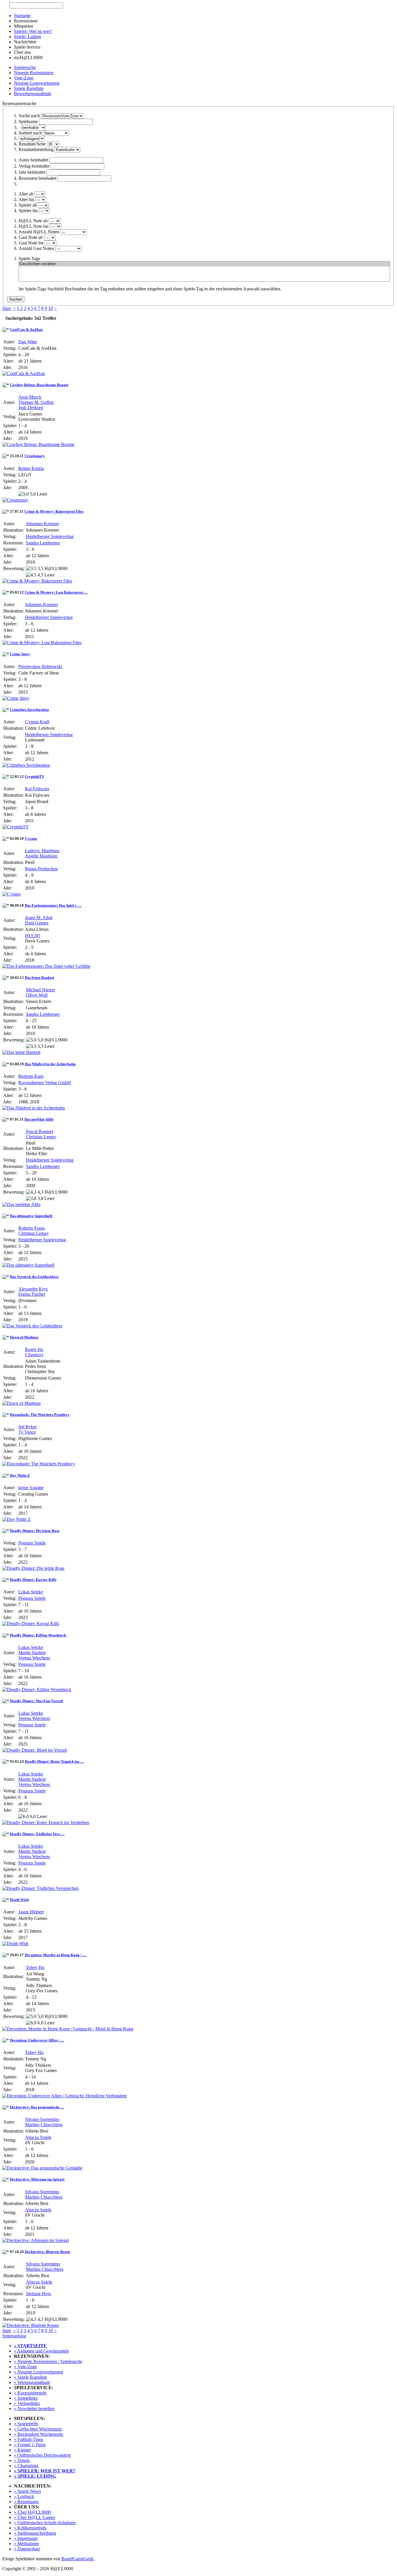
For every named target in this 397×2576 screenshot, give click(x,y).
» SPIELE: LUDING (35, 2476)
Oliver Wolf (37, 995)
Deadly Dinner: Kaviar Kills (33, 1580)
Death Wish (19, 1900)
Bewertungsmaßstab (33, 94)
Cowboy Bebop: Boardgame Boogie (39, 385)
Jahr (32, 172)
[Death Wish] (15, 1944)
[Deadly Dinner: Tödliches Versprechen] (40, 1888)
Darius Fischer (32, 1294)
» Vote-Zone (25, 2367)
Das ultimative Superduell (31, 1216)
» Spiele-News (27, 2491)
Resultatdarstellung (36, 149)
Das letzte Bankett (39, 978)
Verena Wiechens (34, 1658)
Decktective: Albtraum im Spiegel (37, 2179)
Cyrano (31, 838)
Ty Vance (27, 1432)
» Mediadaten (26, 2544)
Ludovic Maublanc (42, 851)
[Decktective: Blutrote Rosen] (31, 2325)
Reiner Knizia (31, 468)
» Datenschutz (27, 2549)
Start (7, 308)
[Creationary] (15, 500)
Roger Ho (34, 1349)
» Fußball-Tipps (28, 2439)
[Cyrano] (11, 894)
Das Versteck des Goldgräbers (34, 1277)
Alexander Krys (33, 1289)
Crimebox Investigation (29, 710)
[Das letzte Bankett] (21, 1052)
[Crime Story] (16, 698)
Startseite (22, 16)
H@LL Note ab (33, 221)
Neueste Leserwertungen (37, 83)
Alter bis (26, 199)
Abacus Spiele (38, 2137)
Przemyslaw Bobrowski (40, 666)
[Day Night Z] (16, 1519)
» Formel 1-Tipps (30, 2445)
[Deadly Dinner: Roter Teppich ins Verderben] (46, 1823)
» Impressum (26, 2538)
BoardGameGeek (77, 2559)
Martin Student (32, 1653)
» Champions (26, 2466)
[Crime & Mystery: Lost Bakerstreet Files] (42, 643)
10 (51, 308)
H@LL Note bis (34, 226)
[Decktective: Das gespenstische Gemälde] (42, 2168)
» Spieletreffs (26, 2424)
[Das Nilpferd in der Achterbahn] (34, 1108)
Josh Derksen (31, 408)
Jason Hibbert (31, 1912)
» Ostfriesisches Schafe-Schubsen (45, 2523)
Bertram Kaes (31, 1076)
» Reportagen (26, 2502)
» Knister (22, 2450)
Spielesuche (25, 67)
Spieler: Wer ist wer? (33, 31)
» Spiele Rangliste (31, 2377)
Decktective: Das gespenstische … (37, 2107)
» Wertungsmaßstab (32, 2382)
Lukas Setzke (31, 1592)
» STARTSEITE (30, 2346)
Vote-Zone (24, 78)
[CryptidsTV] (16, 827)
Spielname (28, 121)
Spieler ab (28, 205)
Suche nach (29, 116)
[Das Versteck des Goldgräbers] (32, 1326)
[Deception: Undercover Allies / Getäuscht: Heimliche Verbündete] (65, 2096)
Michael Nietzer (41, 990)
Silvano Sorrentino (42, 2119)
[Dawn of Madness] (22, 1403)
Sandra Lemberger (43, 543)
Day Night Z (20, 1475)
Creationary (35, 456)
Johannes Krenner (42, 524)
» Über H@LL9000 (32, 2512)
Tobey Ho (35, 1967)
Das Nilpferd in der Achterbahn (50, 1064)
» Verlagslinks (27, 2403)
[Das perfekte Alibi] (21, 1204)
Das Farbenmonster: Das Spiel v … (53, 905)
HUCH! (33, 936)
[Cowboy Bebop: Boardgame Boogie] (38, 444)
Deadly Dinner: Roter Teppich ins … (54, 1761)
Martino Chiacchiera (44, 2125)
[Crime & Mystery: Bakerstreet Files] (37, 581)
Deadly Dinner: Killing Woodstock (38, 1635)
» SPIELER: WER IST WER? (45, 2471)
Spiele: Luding (27, 37)
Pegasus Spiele (32, 1543)
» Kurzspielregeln (30, 2393)
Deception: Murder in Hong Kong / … (56, 1955)
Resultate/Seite (32, 144)
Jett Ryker (27, 1427)
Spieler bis (28, 211)
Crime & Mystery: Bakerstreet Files (54, 511)
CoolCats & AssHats (26, 330)
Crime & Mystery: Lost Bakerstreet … (56, 592)
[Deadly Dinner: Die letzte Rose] (33, 1568)
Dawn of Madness (24, 1337)
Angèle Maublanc (41, 856)
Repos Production (41, 869)
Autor (33, 160)
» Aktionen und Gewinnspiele (41, 2351)
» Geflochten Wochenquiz (38, 2429)
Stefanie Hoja (38, 2294)
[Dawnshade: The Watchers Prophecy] (39, 1464)
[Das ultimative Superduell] (28, 1265)
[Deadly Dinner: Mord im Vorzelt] (35, 1750)
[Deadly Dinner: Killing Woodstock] (37, 1690)
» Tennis (22, 2460)
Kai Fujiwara (37, 789)
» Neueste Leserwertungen (39, 2372)
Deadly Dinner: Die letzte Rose (35, 1531)
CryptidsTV (34, 776)
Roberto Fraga (32, 1228)
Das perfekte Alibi (39, 1119)
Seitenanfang (14, 2336)
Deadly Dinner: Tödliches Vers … (37, 1834)
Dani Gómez (37, 923)
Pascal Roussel (40, 1131)
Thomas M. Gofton (36, 402)
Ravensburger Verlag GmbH (45, 1083)
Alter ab (26, 194)
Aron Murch (30, 397)
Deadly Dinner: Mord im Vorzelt (36, 1701)
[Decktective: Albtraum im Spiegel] (36, 2240)
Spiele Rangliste (29, 88)
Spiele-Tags (29, 259)
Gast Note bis (31, 243)
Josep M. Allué (39, 918)
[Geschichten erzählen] (204, 264)
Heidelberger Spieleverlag (50, 536)
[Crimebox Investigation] (26, 765)
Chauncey (34, 1355)
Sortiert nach (30, 133)
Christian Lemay (41, 1137)
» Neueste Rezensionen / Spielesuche (48, 2361)
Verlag (34, 166)
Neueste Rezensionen (34, 73)
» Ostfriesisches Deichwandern (42, 2455)
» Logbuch (24, 2496)
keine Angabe (31, 1488)
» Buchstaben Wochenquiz (39, 2434)
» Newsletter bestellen (34, 2409)
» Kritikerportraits (30, 2528)
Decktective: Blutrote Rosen (47, 2252)
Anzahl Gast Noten (36, 248)
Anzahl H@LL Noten (39, 232)
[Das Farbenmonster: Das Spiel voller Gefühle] (46, 966)
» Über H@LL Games (35, 2517)
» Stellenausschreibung (35, 2533)
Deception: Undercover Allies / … (37, 2040)
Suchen (16, 299)
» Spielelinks (26, 2398)
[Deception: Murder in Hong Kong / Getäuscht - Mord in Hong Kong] (68, 2029)
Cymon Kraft (37, 722)
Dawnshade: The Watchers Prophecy (40, 1415)
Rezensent (37, 178)
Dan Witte (28, 342)
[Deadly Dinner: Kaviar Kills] (31, 1623)
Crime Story (20, 654)
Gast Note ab (31, 237)
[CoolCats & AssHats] (24, 373)
